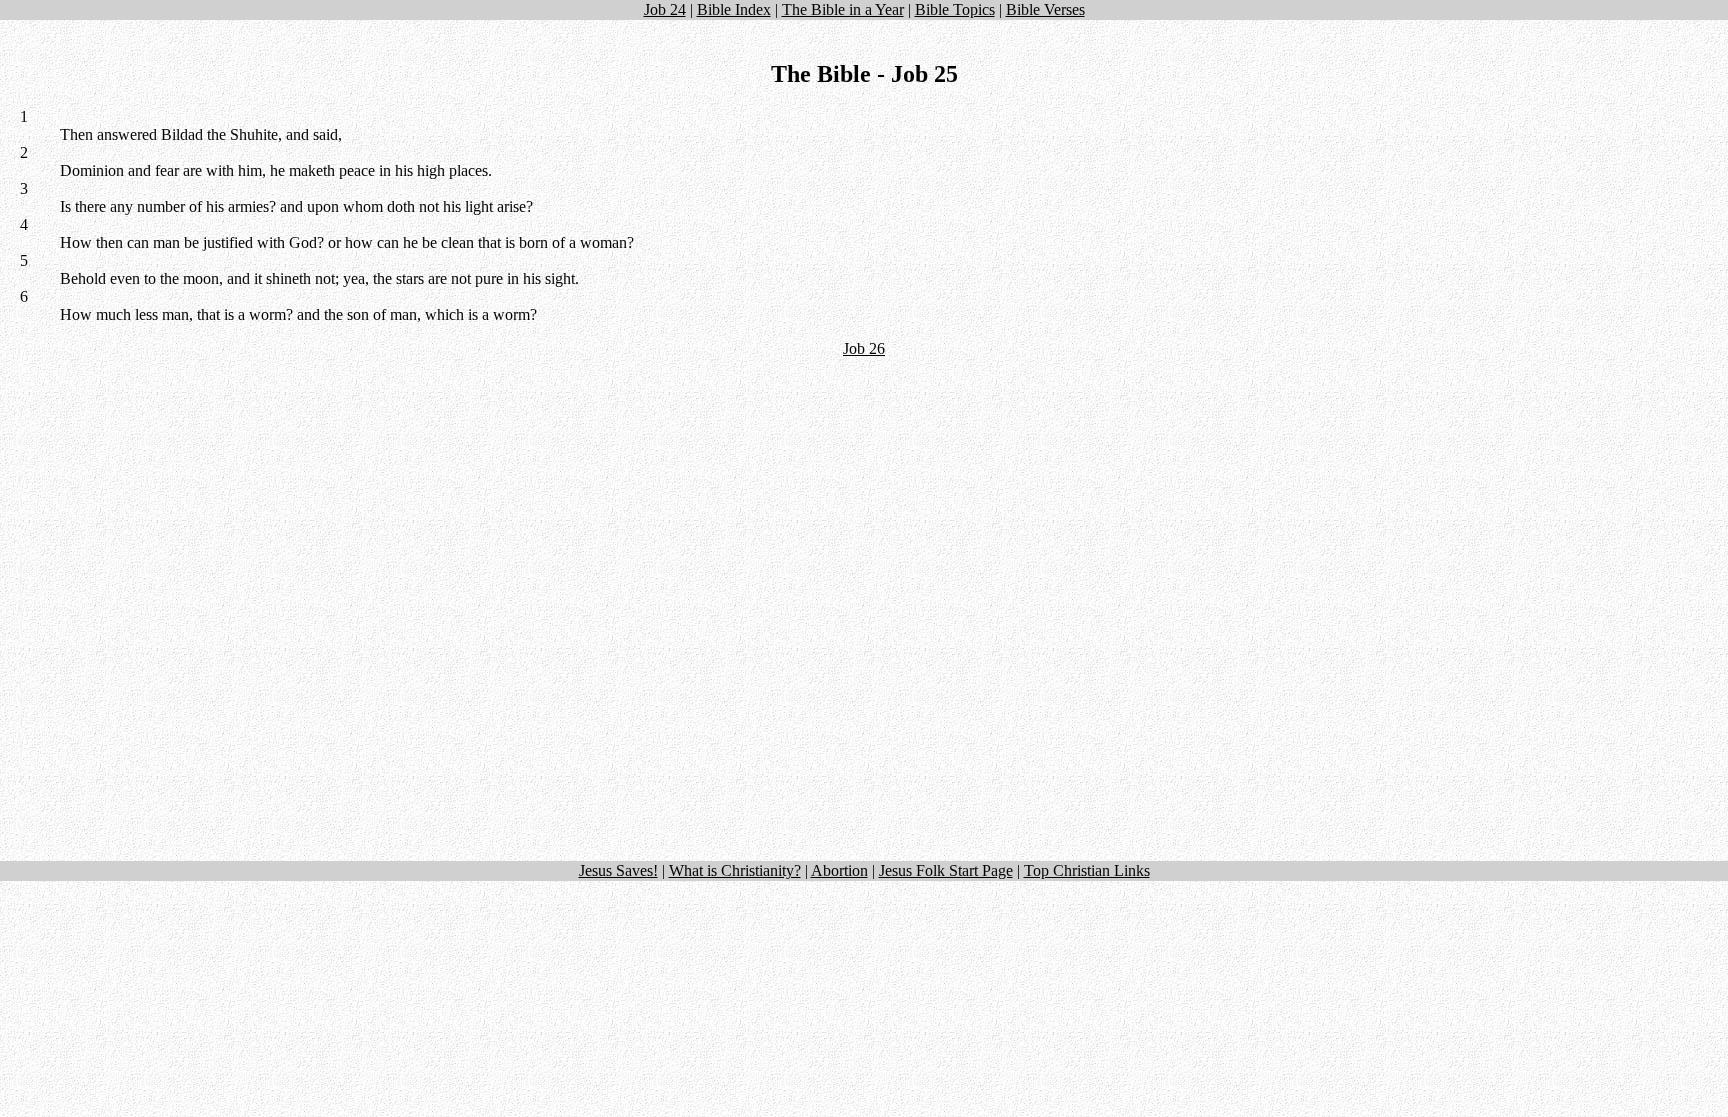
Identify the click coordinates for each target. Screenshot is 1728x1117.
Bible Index (734, 9)
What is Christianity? (735, 870)
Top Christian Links (1087, 870)
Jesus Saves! (618, 870)
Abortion (839, 870)
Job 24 (665, 9)
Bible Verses (1045, 9)
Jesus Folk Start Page (946, 870)
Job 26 (864, 348)
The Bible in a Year (843, 9)
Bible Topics (955, 9)
